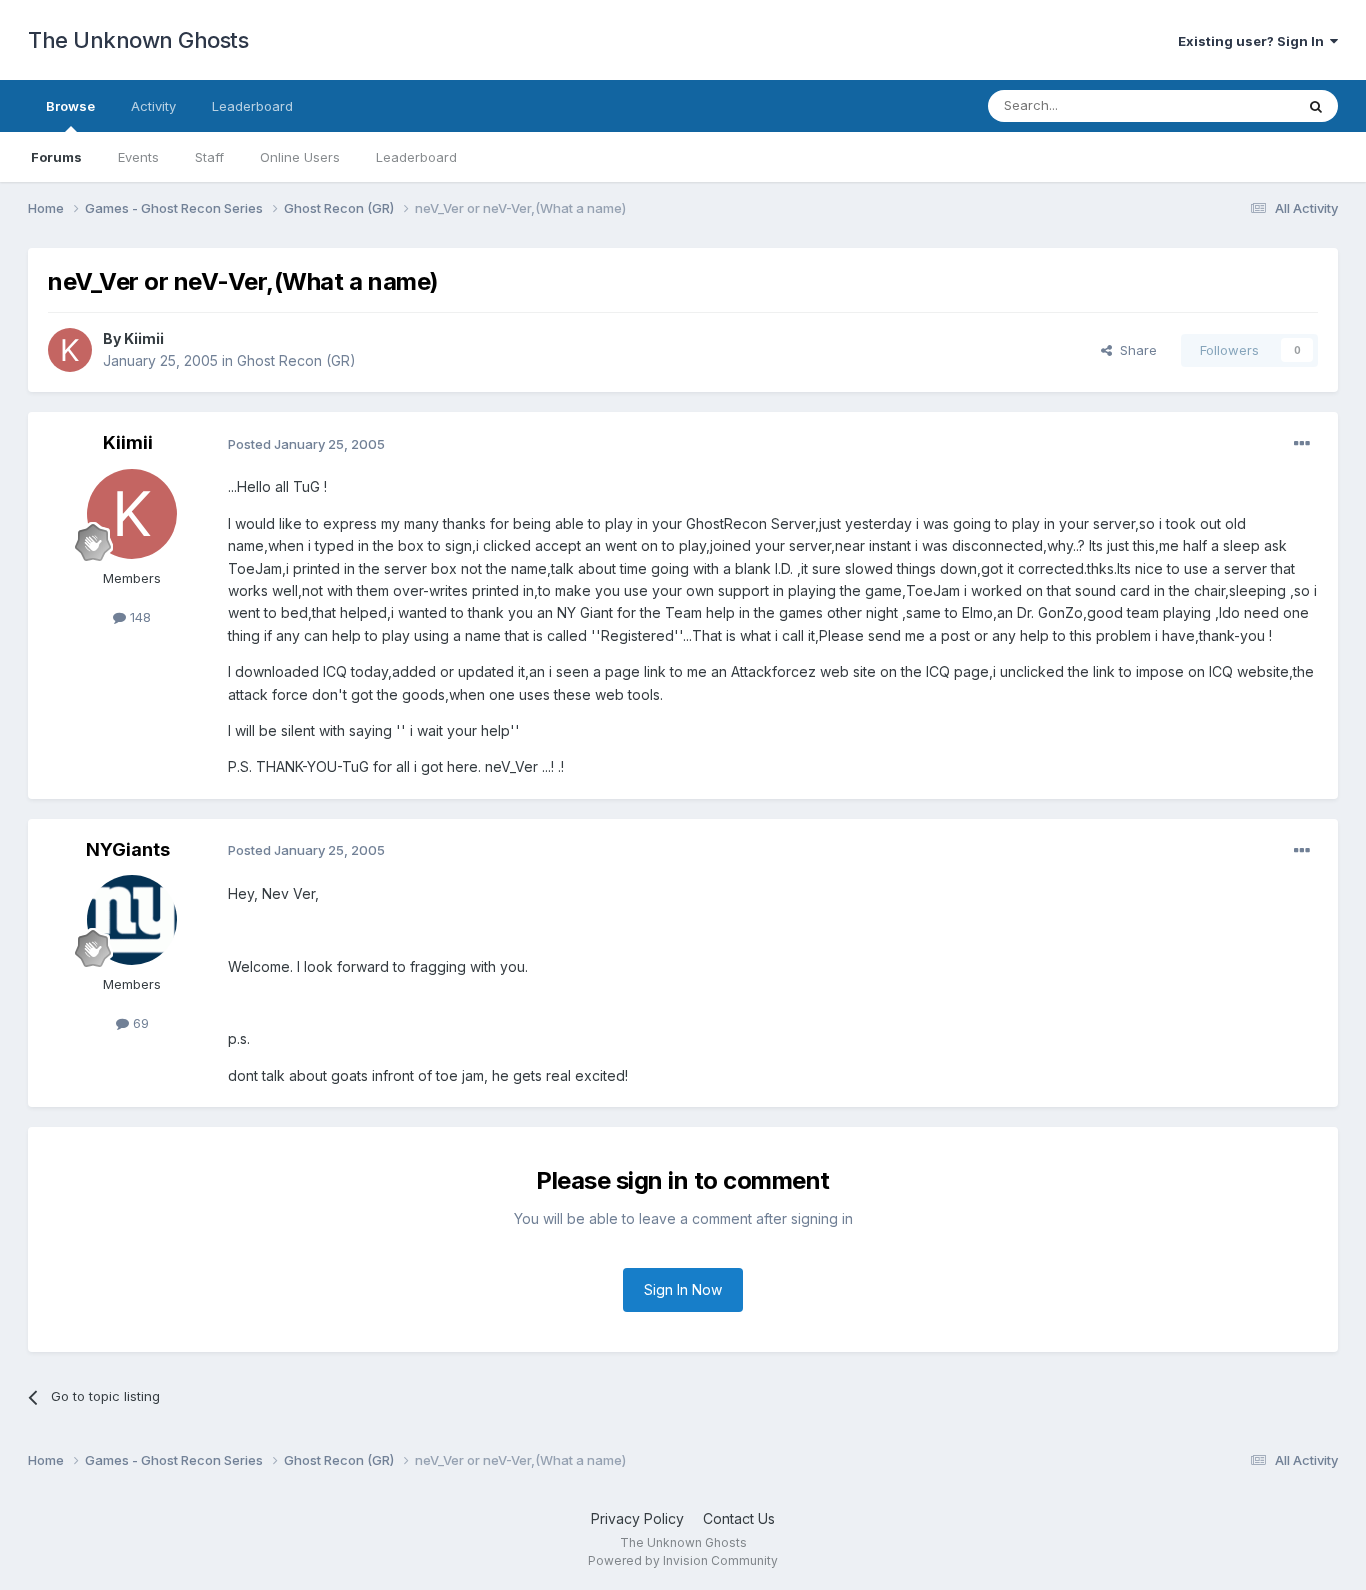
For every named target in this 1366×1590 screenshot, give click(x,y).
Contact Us (739, 1518)
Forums (56, 157)
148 (138, 617)
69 (139, 1023)
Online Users (300, 157)
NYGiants (128, 849)
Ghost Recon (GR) (296, 360)
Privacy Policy (637, 1518)
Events (138, 157)
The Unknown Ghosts (138, 40)
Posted (306, 444)
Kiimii (144, 338)
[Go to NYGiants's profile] (132, 920)
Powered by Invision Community (683, 1560)
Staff (209, 157)
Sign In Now (683, 1289)
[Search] (1316, 106)
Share (1134, 350)
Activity (153, 106)
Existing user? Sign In (1254, 41)
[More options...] (1302, 444)
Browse (70, 106)
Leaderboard (416, 157)
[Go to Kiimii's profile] (70, 350)
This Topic (1235, 105)
